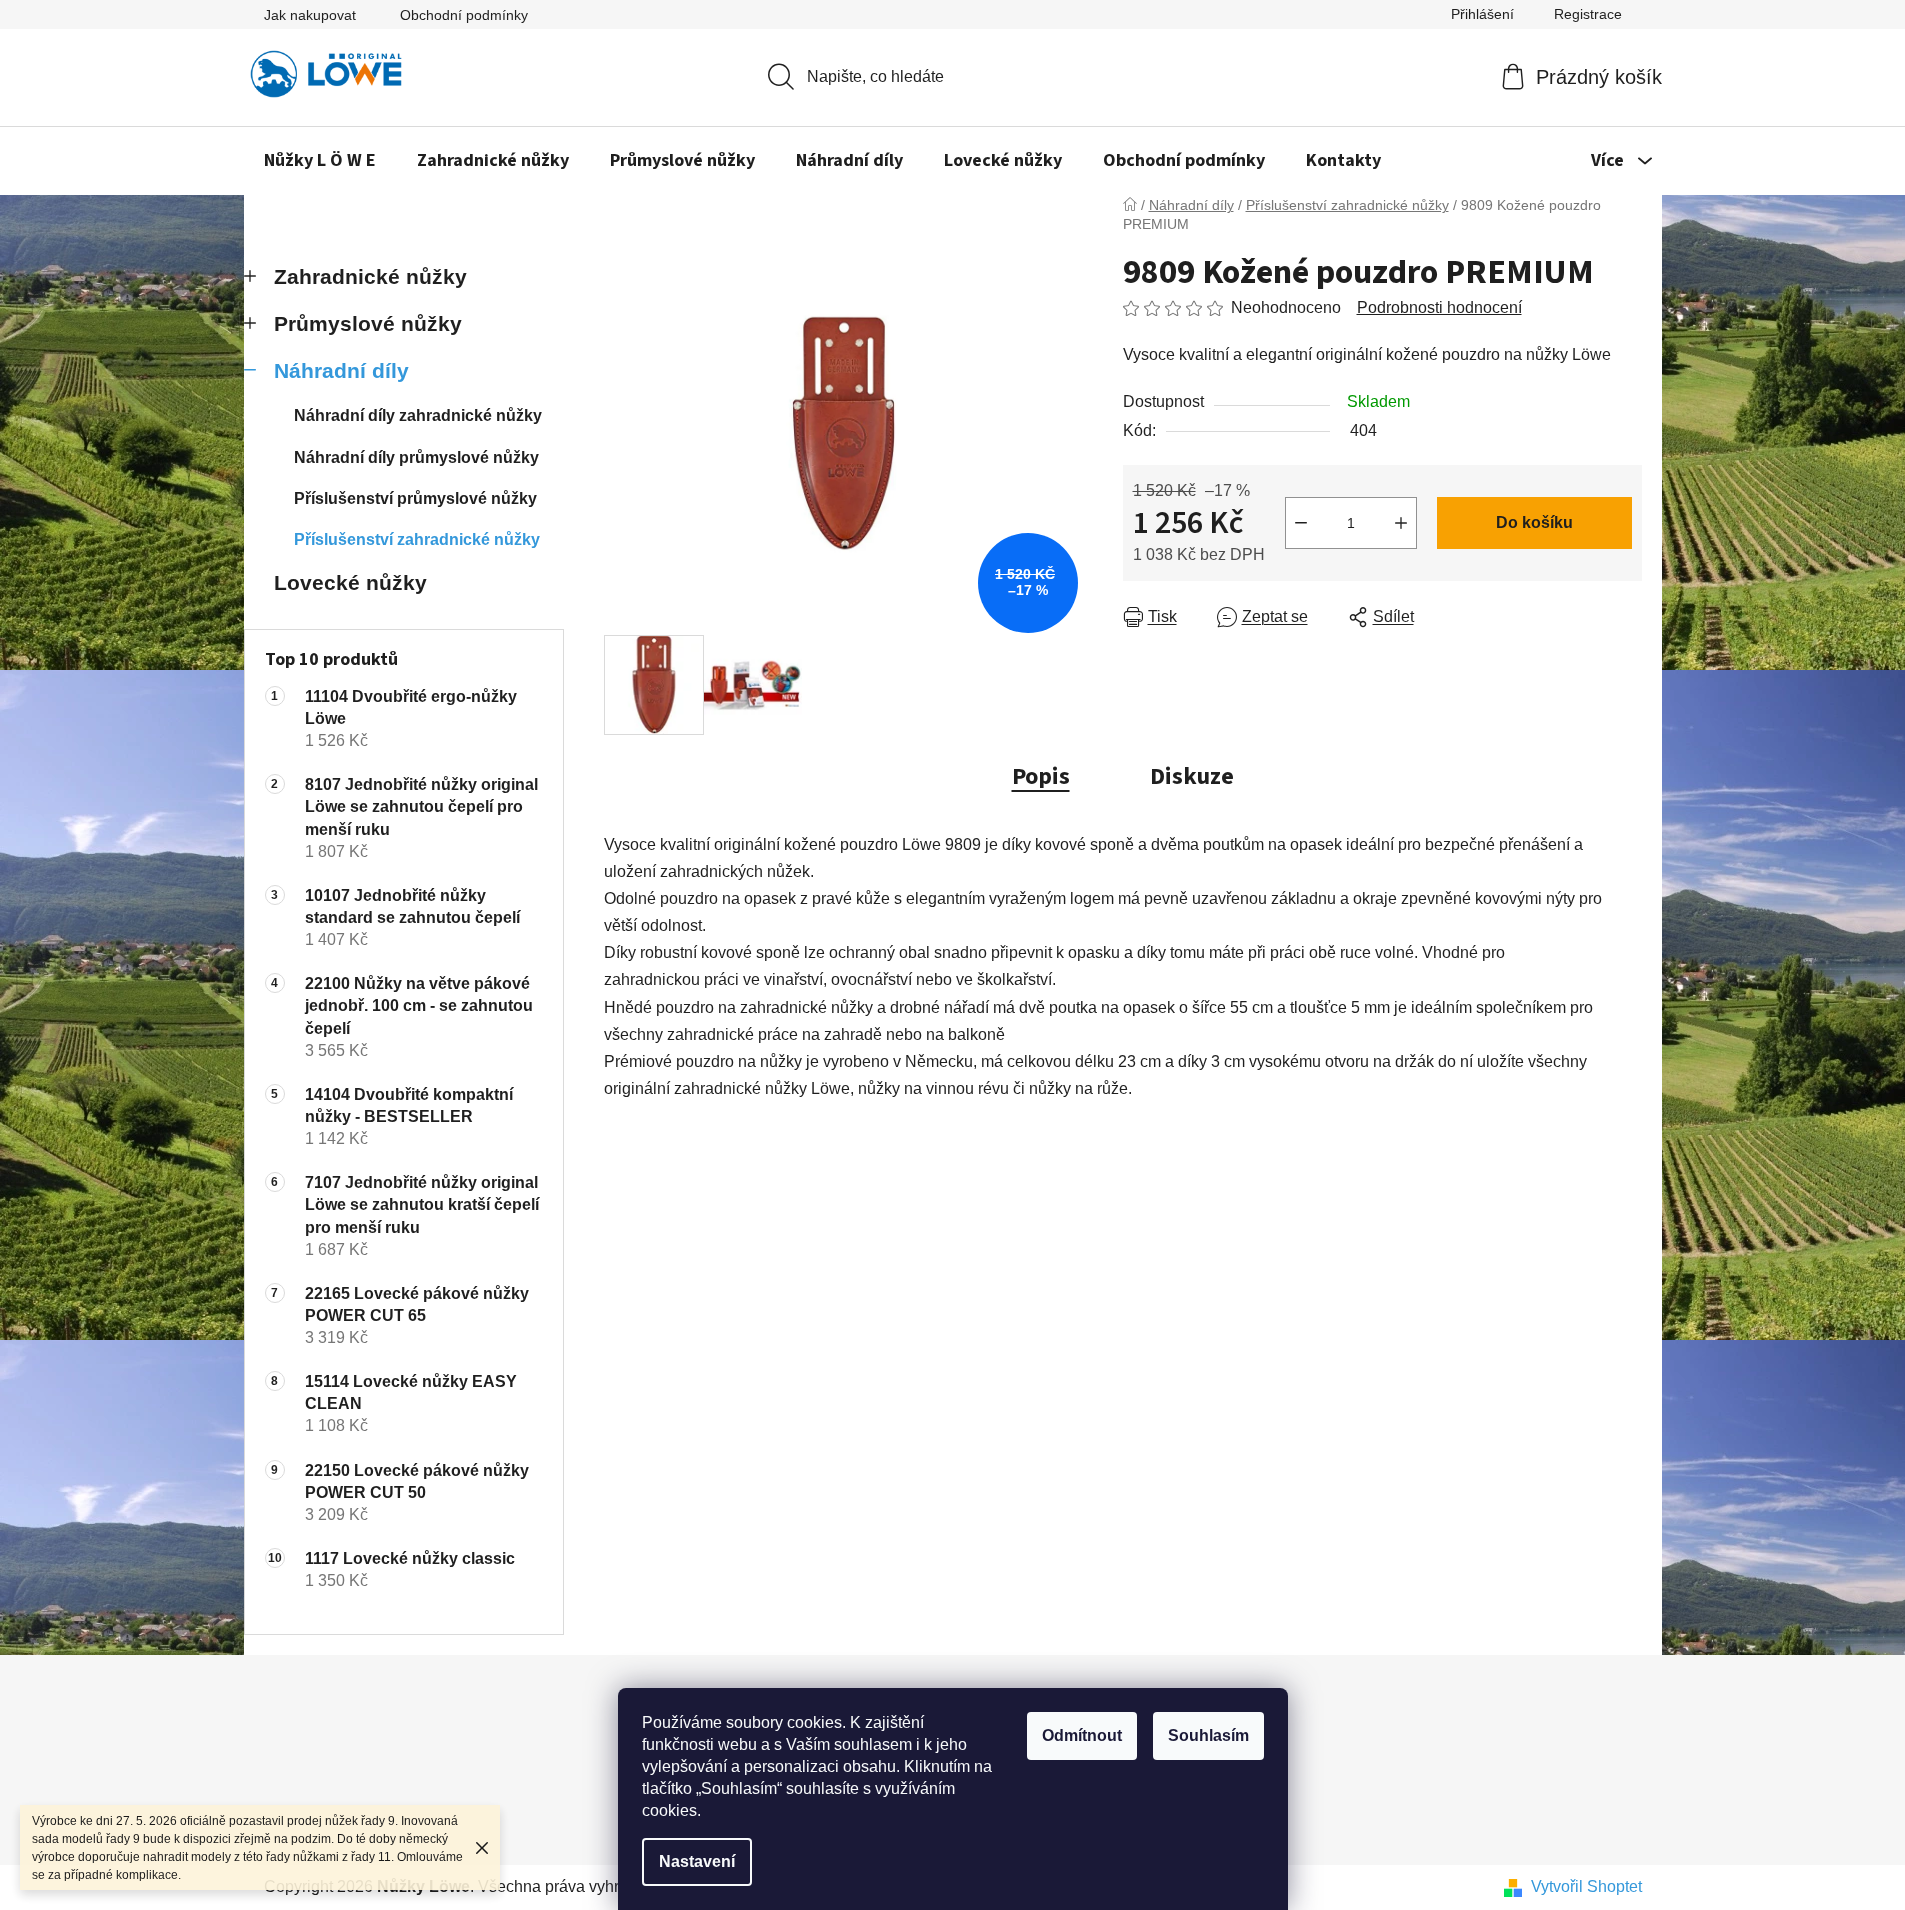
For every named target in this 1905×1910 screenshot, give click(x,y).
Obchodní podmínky (464, 15)
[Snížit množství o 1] (1301, 523)
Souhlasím (1208, 1735)
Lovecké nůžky (350, 582)
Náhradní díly (341, 370)
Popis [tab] (1041, 776)
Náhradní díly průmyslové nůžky (416, 457)
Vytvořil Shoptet (1586, 1886)
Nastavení (697, 1861)
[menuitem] (320, 161)
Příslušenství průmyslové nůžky (415, 498)
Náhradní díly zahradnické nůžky (418, 415)
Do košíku (1534, 522)
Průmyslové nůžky (368, 323)
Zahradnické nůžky (370, 276)
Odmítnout (1082, 1735)
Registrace (1588, 14)
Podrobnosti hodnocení (1439, 307)
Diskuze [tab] (1192, 776)
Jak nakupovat (310, 15)
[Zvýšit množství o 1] (1401, 523)
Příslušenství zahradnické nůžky (417, 539)
